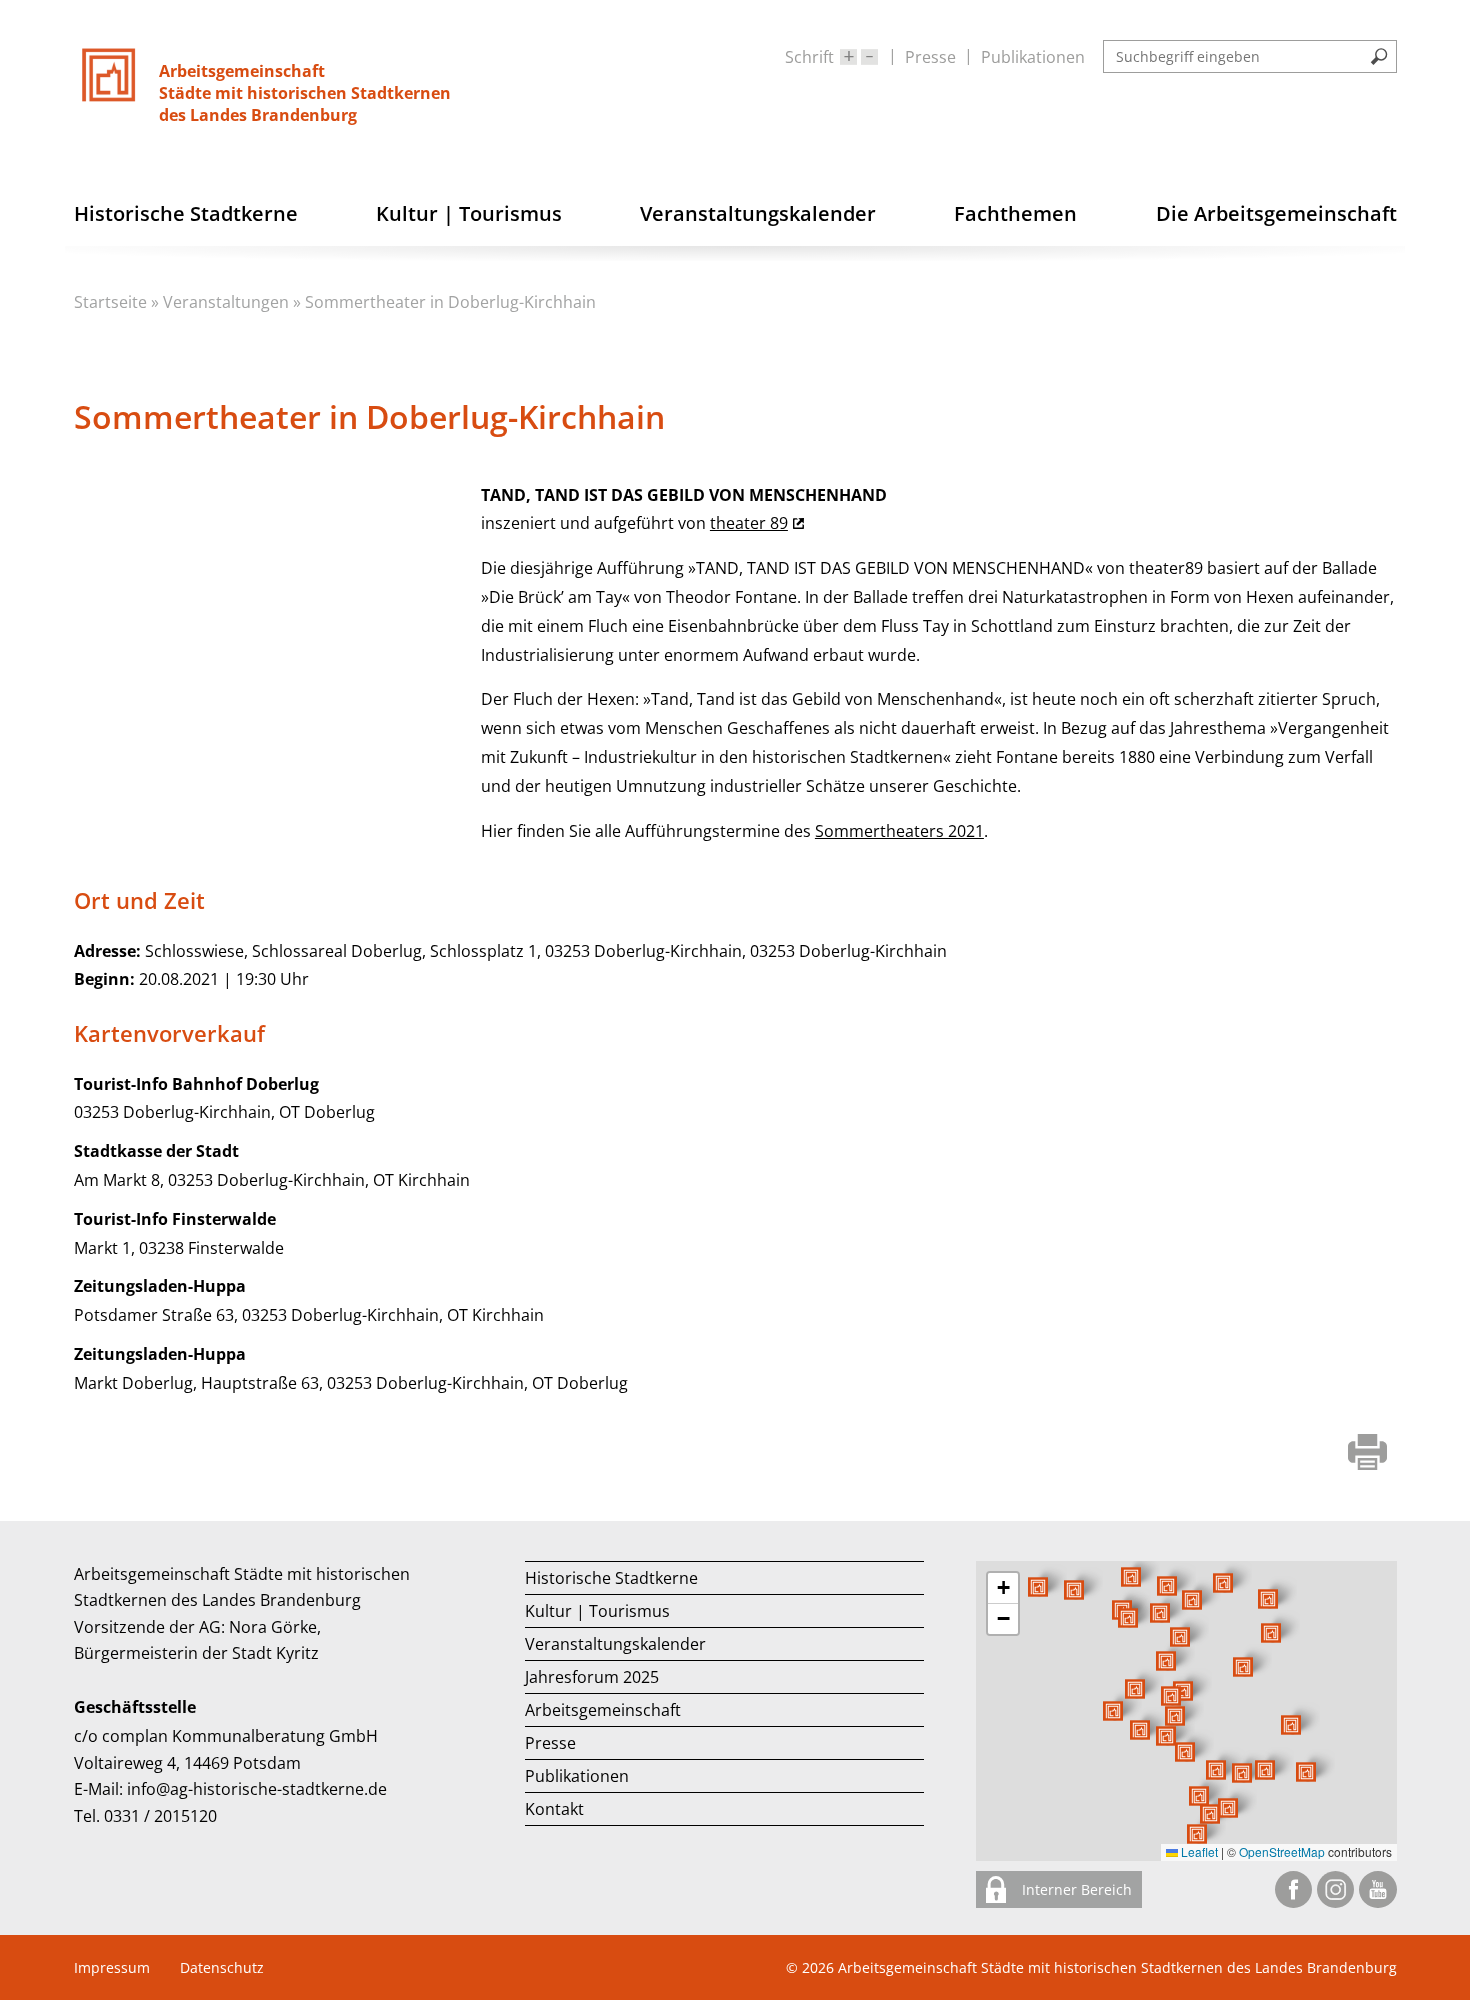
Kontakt (554, 1809)
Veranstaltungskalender (615, 1644)
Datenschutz (222, 1967)
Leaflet (1198, 1851)
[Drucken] (1367, 1454)
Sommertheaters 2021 (899, 831)
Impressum (112, 1967)
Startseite (110, 302)
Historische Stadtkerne (611, 1578)
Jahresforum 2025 (592, 1677)
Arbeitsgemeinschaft (603, 1710)
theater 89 (749, 523)
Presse (930, 57)
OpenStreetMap (1282, 1851)
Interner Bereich (1075, 1889)
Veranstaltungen (226, 302)
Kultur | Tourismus (597, 1611)
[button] (1243, 1667)
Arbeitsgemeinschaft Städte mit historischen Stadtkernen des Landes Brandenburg (1117, 1967)
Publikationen (1033, 57)
